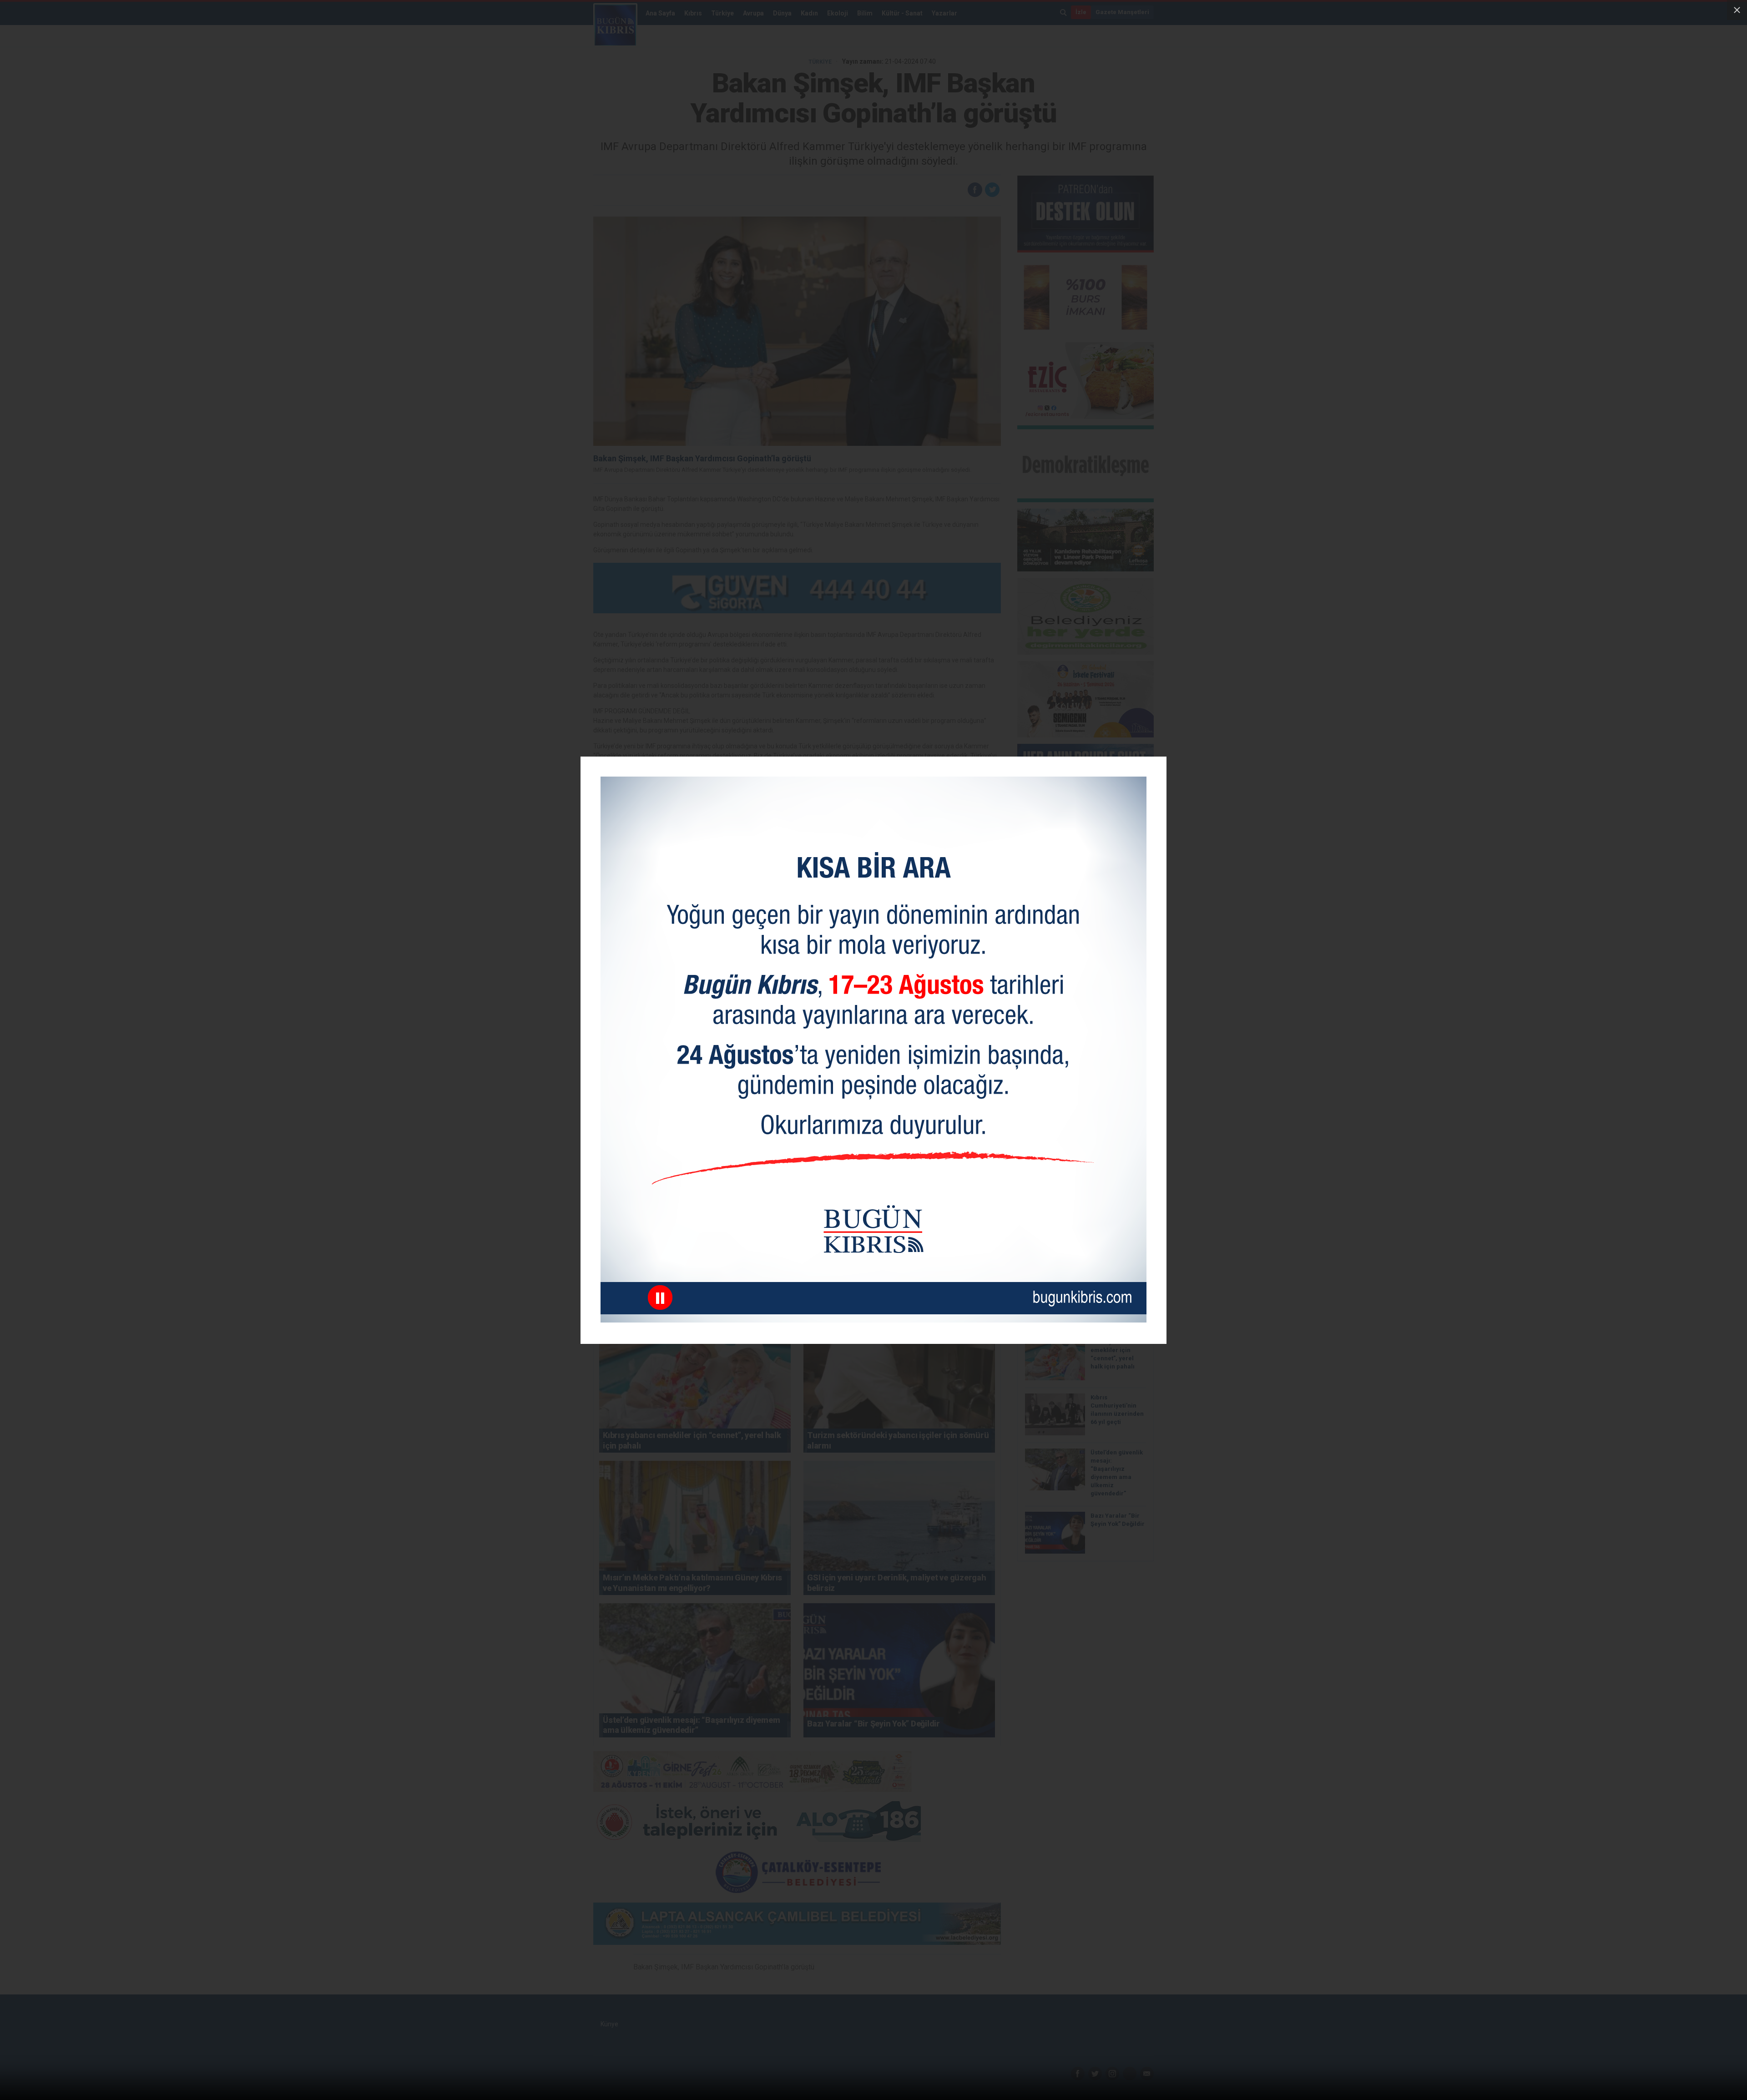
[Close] (1737, 10)
